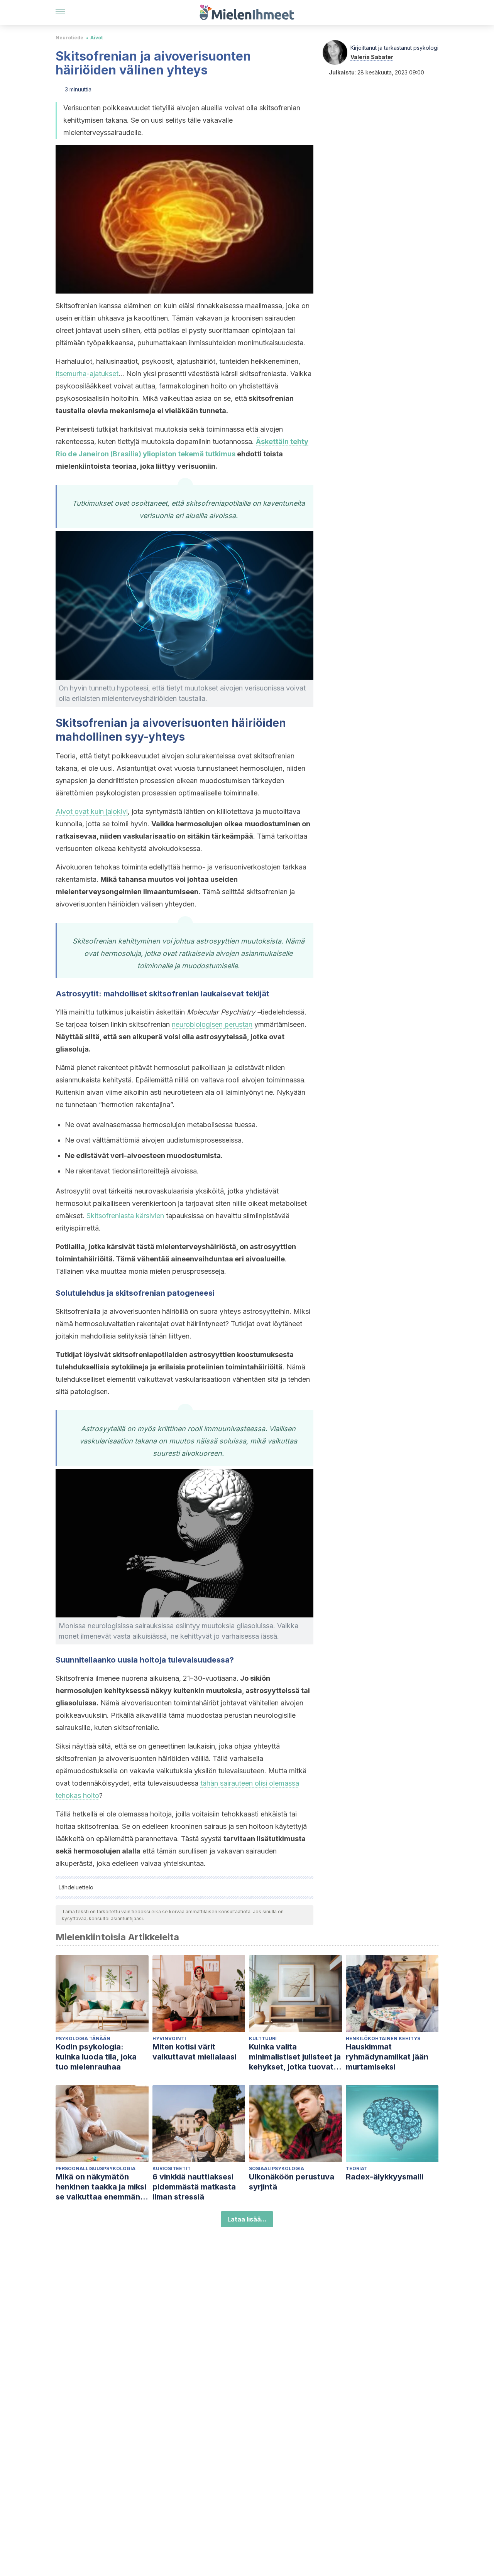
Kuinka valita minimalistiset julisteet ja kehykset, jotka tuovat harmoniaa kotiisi (295, 2057)
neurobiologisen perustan (212, 1024)
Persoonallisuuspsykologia (96, 2168)
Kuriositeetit (172, 2168)
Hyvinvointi (169, 2038)
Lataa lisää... (247, 2219)
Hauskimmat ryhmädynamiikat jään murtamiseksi (387, 2057)
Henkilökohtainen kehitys (383, 2038)
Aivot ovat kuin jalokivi (92, 811)
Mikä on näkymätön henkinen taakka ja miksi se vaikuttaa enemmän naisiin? (101, 2187)
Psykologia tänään (83, 2038)
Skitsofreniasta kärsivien (125, 1216)
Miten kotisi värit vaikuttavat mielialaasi (195, 2052)
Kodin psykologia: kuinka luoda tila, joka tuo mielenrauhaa (96, 2057)
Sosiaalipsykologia (277, 2168)
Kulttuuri (263, 2038)
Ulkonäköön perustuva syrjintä (292, 2182)
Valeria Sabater (372, 57)
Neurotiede (69, 38)
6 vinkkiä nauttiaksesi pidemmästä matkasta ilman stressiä (194, 2187)
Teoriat (357, 2168)
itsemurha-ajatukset (87, 374)
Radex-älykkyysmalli (385, 2177)
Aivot (96, 38)
